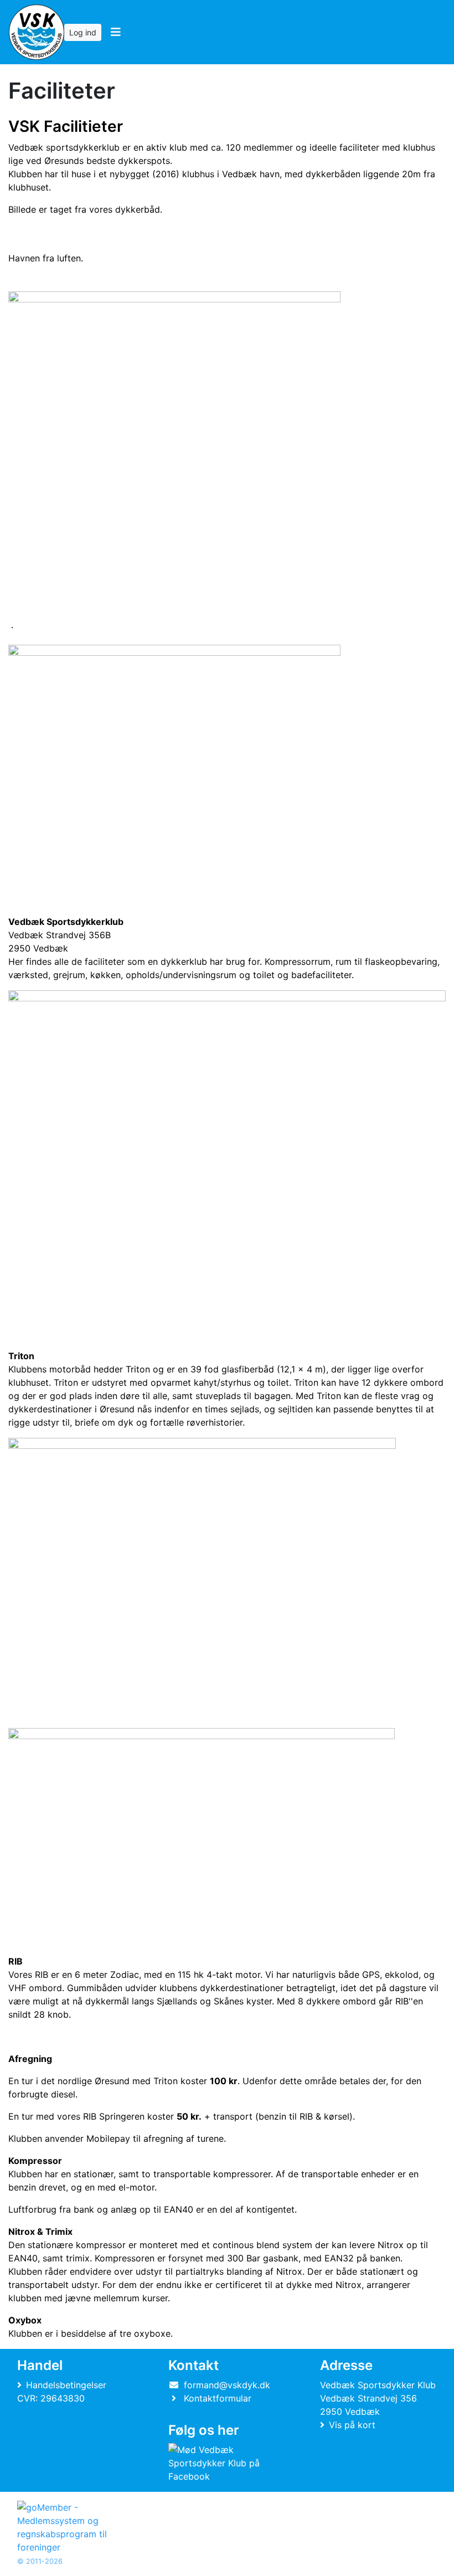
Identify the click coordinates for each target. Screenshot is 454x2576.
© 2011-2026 (40, 2561)
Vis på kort (352, 2425)
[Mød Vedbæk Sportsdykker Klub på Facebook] (225, 2463)
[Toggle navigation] (115, 32)
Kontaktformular (218, 2398)
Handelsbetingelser (66, 2385)
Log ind (83, 32)
